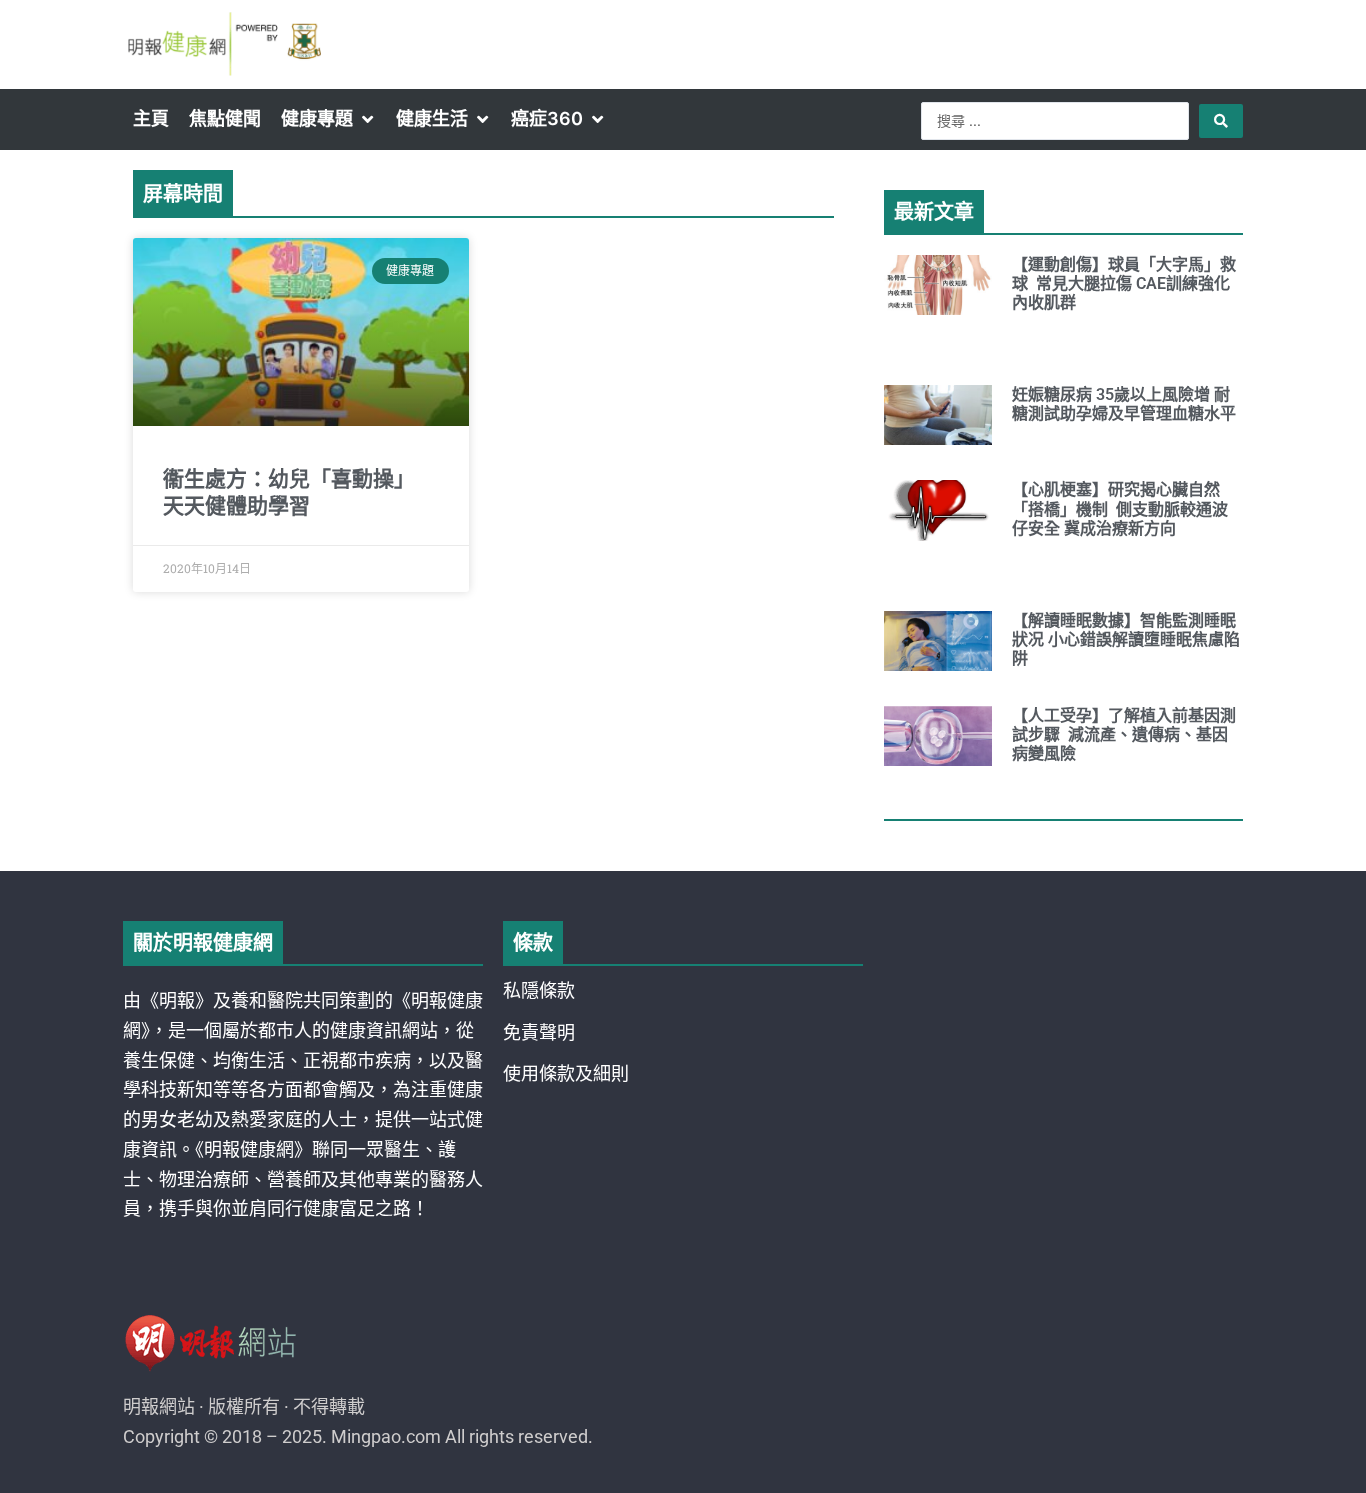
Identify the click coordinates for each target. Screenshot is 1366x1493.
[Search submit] (1221, 121)
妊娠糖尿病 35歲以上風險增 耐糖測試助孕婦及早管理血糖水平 (1124, 404)
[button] (328, 119)
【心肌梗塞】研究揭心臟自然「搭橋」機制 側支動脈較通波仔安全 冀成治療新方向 (1120, 508)
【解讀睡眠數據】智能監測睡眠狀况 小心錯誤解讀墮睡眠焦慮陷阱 (1126, 639)
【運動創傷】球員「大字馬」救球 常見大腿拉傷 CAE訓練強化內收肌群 (1124, 283)
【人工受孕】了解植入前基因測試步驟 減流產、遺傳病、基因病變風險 (1124, 734)
